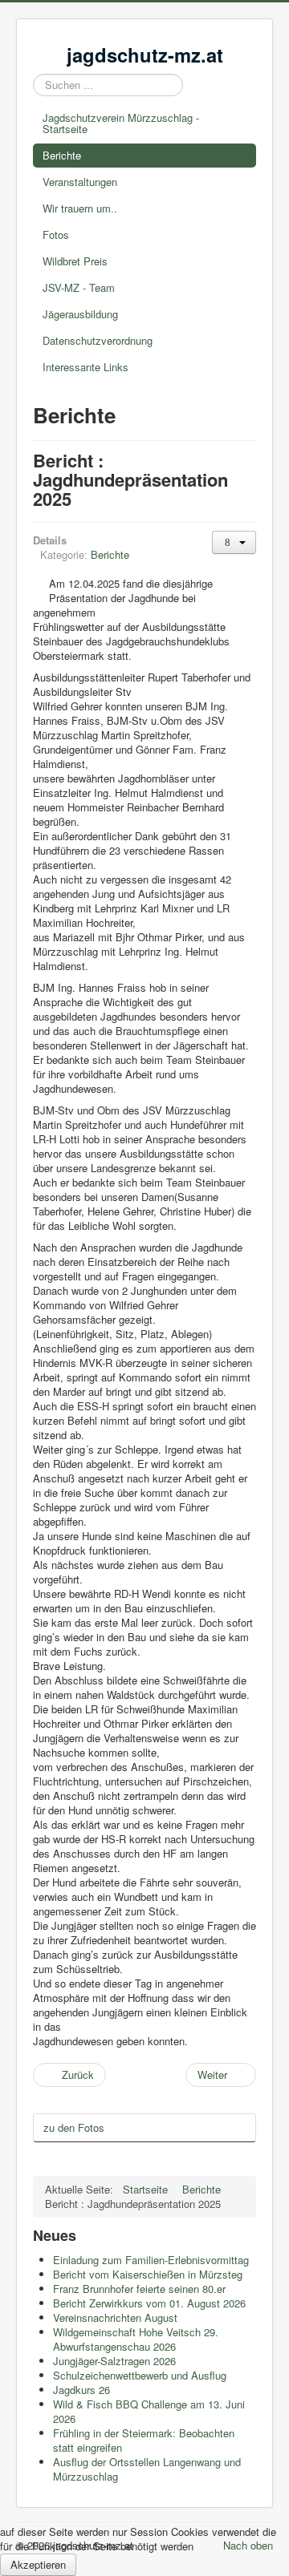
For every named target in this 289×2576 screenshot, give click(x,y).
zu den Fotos (74, 2127)
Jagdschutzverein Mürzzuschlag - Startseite (121, 123)
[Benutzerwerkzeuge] (234, 542)
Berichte (62, 155)
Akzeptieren (38, 2564)
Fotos (56, 235)
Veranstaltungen (80, 182)
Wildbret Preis (75, 261)
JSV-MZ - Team (79, 287)
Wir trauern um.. (80, 208)
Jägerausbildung (80, 314)
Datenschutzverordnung (98, 340)
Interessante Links (85, 367)
